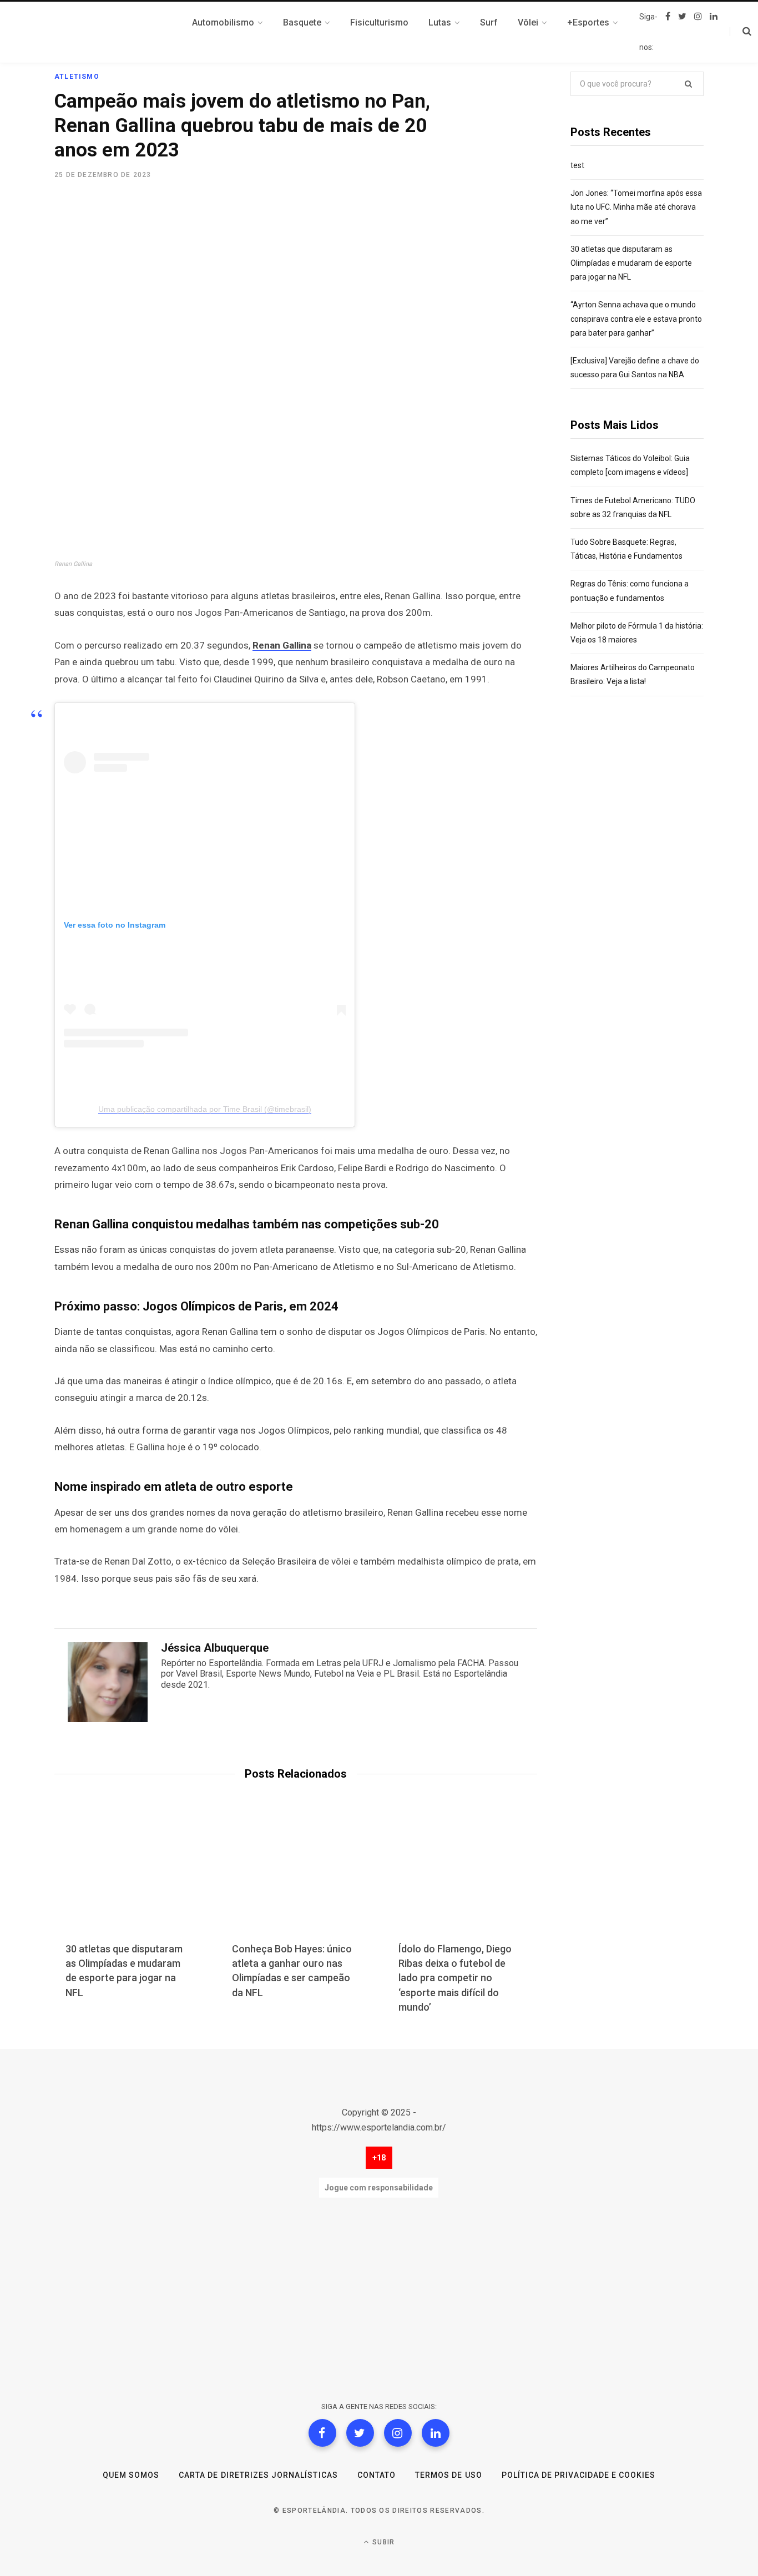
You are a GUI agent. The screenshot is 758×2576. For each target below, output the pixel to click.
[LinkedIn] (436, 2433)
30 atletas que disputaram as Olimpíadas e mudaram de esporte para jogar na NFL (631, 263)
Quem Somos (131, 2475)
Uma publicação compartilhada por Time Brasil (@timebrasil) (205, 1109)
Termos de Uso (449, 2475)
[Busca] (741, 32)
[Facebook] (322, 2433)
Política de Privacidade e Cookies (579, 2475)
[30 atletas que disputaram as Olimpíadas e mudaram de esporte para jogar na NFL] (129, 1878)
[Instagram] (398, 2433)
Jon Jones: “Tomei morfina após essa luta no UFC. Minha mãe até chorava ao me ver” (636, 207)
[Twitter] (360, 2433)
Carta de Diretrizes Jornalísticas (258, 2475)
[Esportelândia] (110, 32)
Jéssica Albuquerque (215, 1648)
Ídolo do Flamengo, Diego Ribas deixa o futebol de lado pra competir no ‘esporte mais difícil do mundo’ (455, 1978)
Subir (382, 2542)
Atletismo (77, 77)
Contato (377, 2475)
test (577, 165)
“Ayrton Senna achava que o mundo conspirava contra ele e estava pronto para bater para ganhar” (636, 318)
